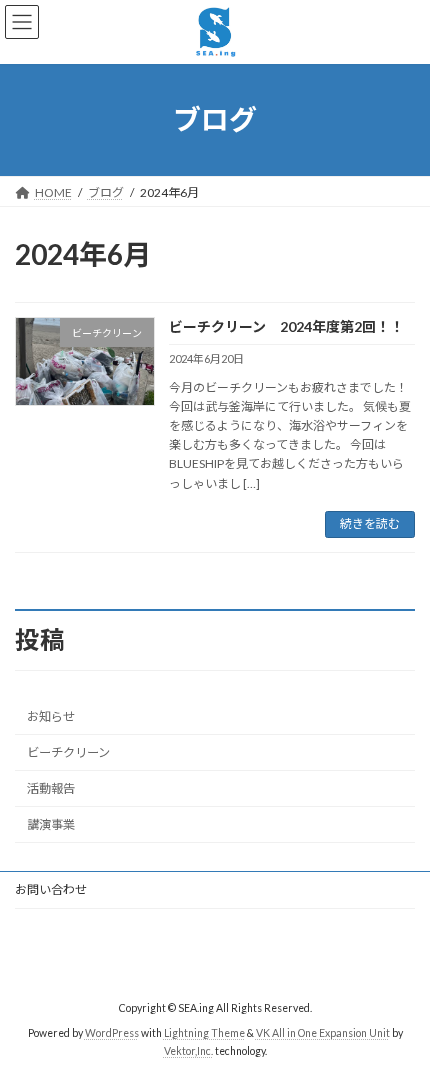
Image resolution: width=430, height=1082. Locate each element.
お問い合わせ (51, 889)
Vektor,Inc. (188, 1051)
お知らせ (51, 716)
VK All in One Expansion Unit (323, 1033)
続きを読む (370, 523)
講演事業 (51, 824)
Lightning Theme (204, 1033)
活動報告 (51, 788)
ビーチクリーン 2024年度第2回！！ (286, 326)
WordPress (112, 1033)
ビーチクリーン (68, 752)
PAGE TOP (399, 1029)
